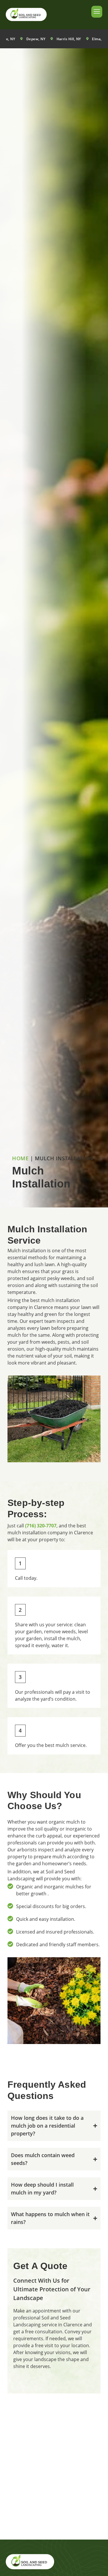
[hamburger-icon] (97, 12)
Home (20, 1158)
